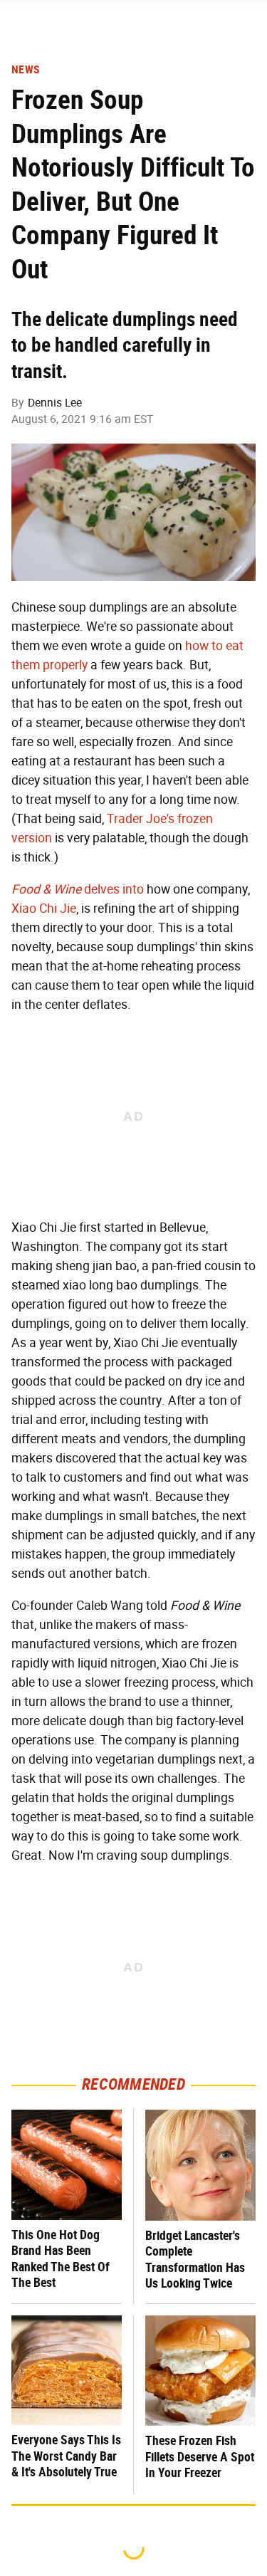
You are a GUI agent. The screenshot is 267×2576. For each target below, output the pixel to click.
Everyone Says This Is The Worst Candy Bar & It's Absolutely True (66, 2456)
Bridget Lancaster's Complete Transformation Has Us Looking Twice (195, 2260)
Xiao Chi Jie (44, 909)
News (25, 70)
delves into (78, 889)
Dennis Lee (55, 403)
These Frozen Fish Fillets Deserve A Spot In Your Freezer (200, 2456)
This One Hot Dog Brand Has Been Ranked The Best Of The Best (61, 2259)
